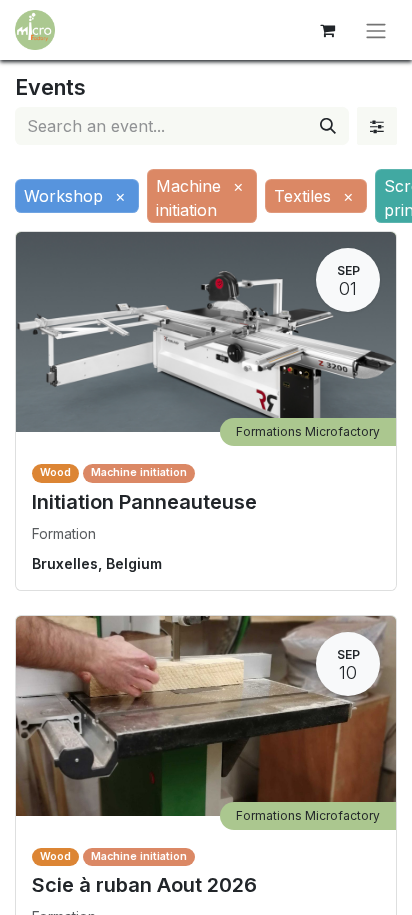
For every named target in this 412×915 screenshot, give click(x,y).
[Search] (328, 126)
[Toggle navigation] (376, 30)
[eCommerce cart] (327, 30)
